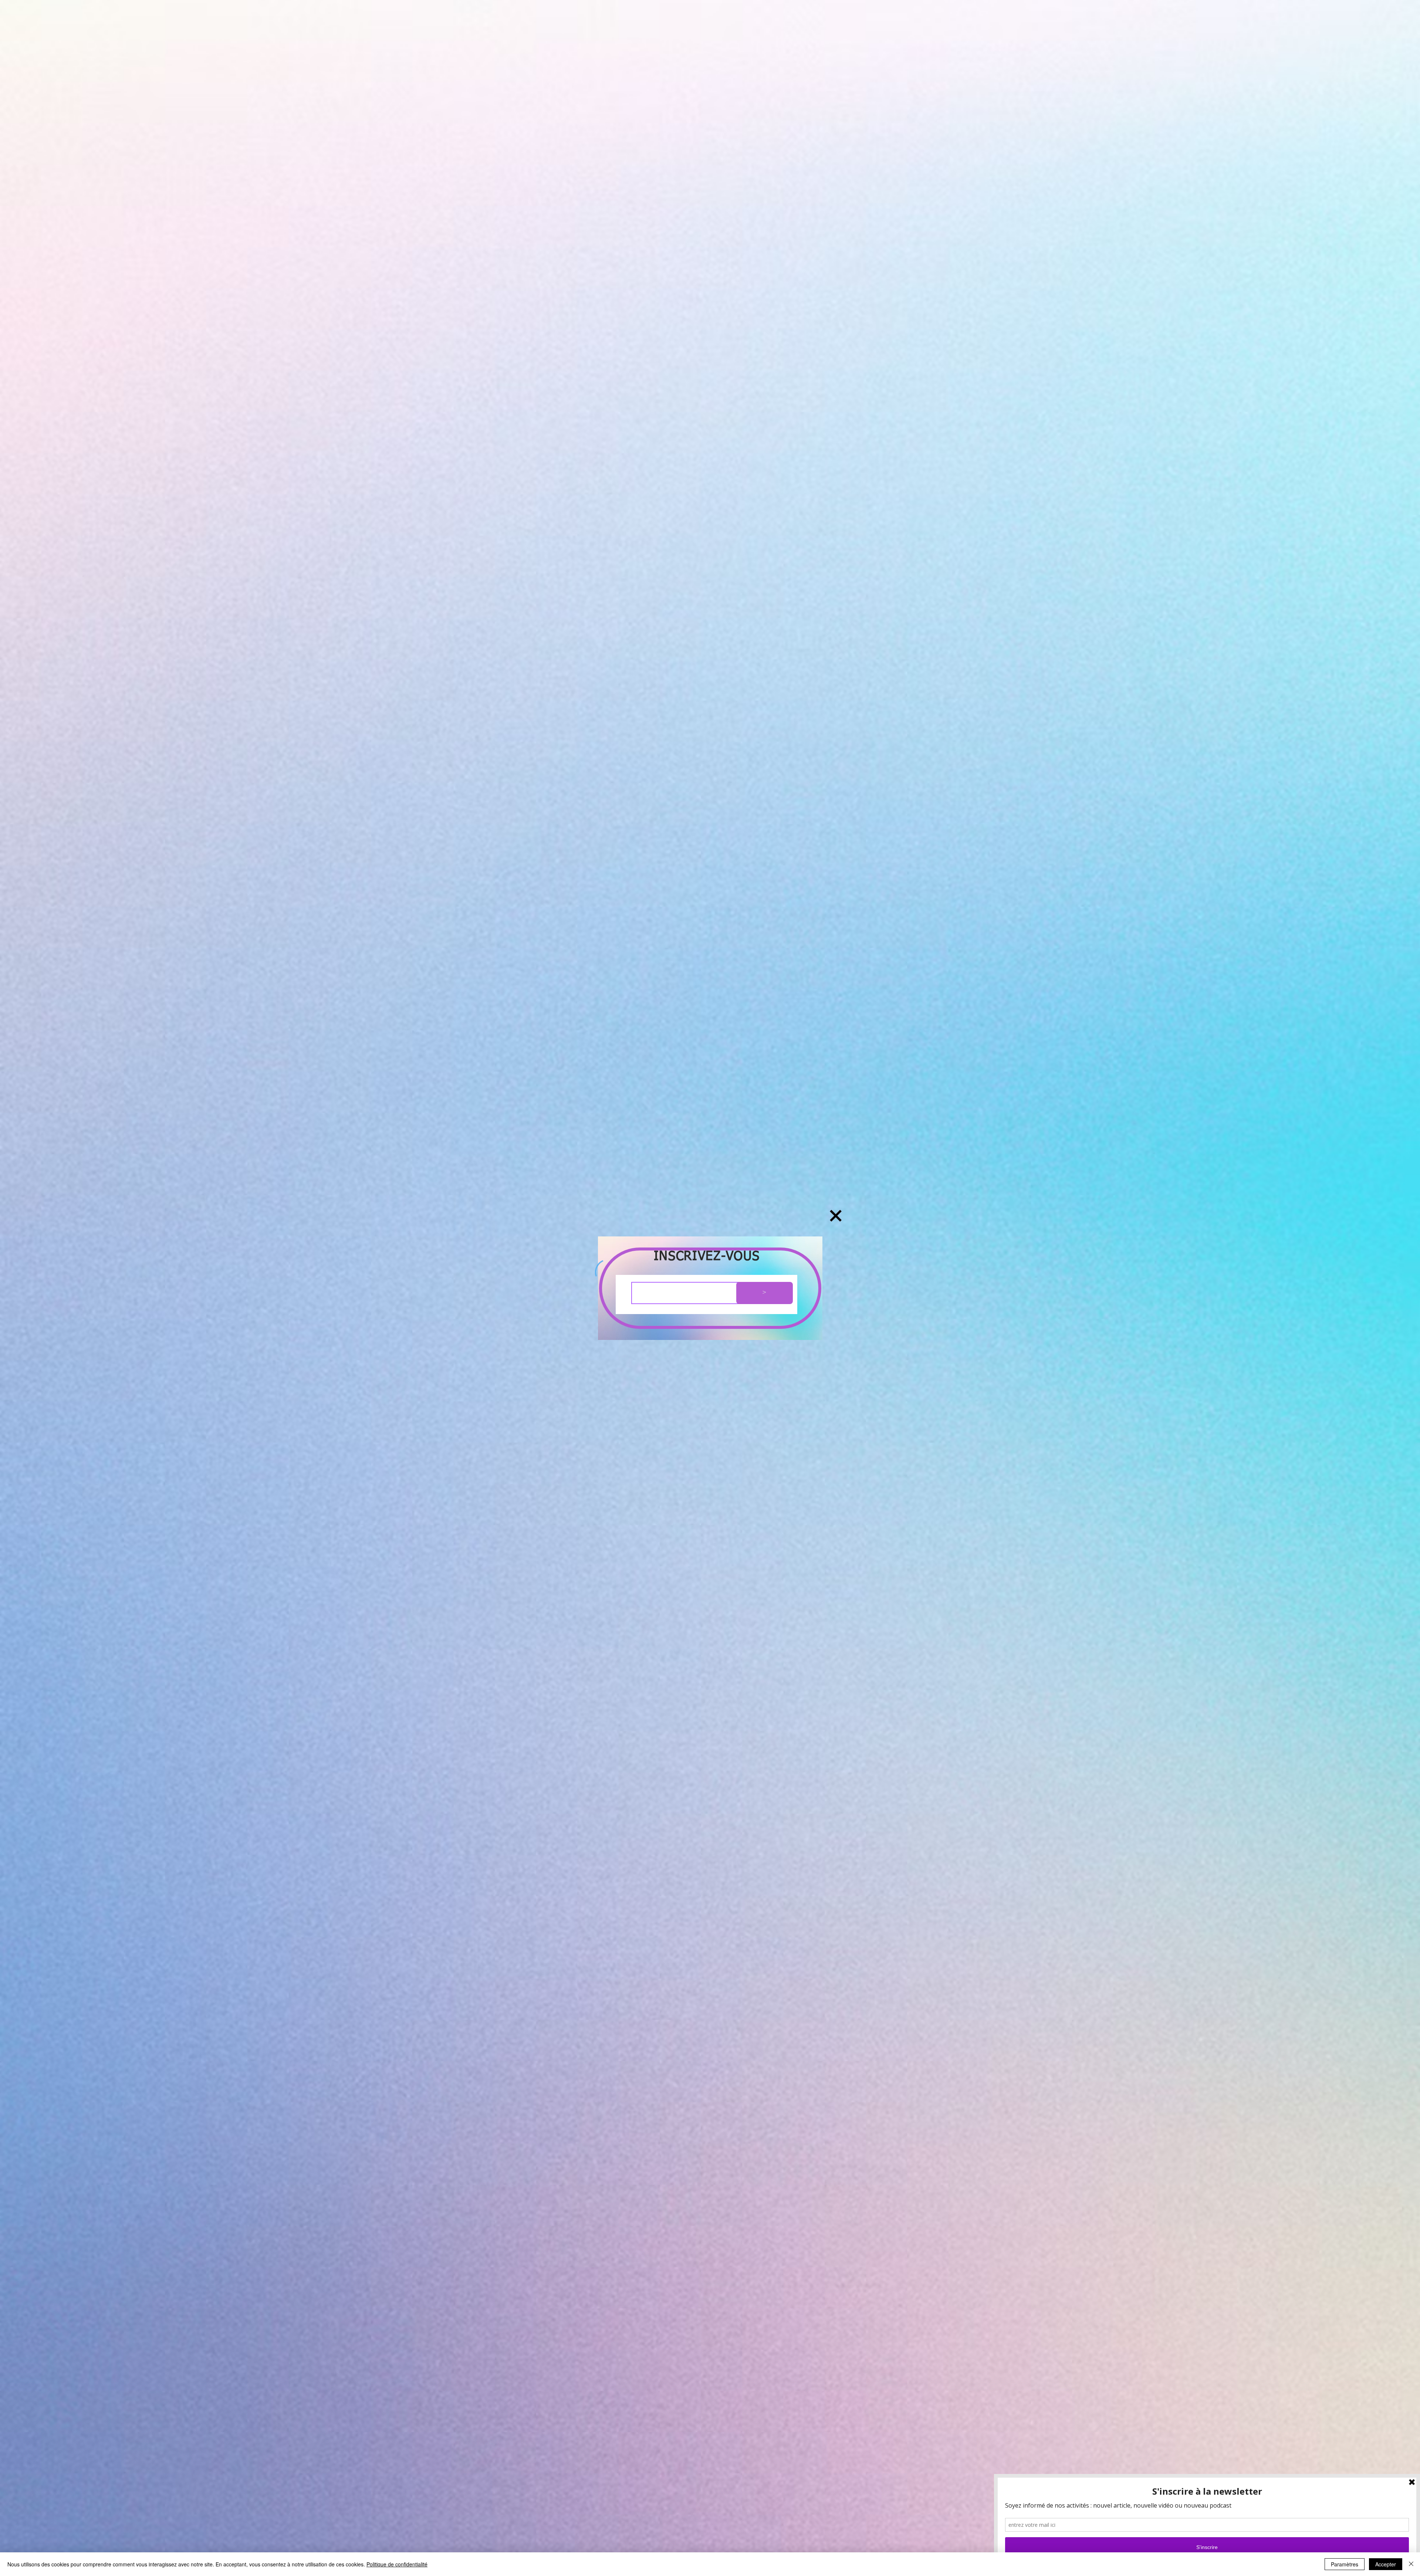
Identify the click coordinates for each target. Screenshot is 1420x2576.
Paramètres (1345, 2564)
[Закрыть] (1411, 2564)
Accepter (1386, 2564)
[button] (836, 1216)
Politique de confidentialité (397, 2564)
